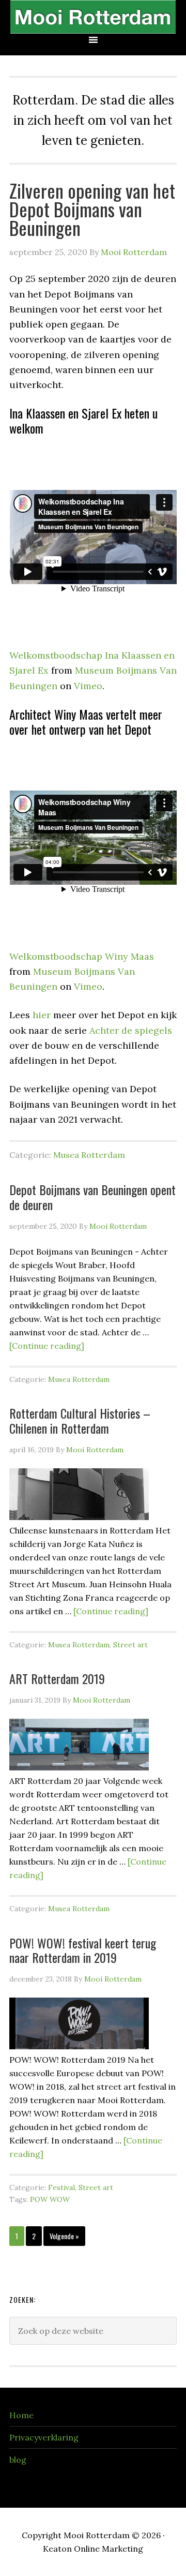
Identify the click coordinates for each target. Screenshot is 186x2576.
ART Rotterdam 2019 (57, 1678)
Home (21, 2415)
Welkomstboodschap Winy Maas (82, 956)
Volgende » (64, 2236)
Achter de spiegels (131, 1030)
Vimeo (88, 686)
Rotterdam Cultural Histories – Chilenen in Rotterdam (80, 1420)
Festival (61, 2187)
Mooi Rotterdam (93, 17)
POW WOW (50, 2199)
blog (18, 2460)
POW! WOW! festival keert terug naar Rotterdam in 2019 (83, 1950)
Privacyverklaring (44, 2437)
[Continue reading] (47, 1346)
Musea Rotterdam (89, 1155)
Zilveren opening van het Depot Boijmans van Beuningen (92, 209)
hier (42, 1015)
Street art (130, 1645)
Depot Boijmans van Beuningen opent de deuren (92, 1197)
